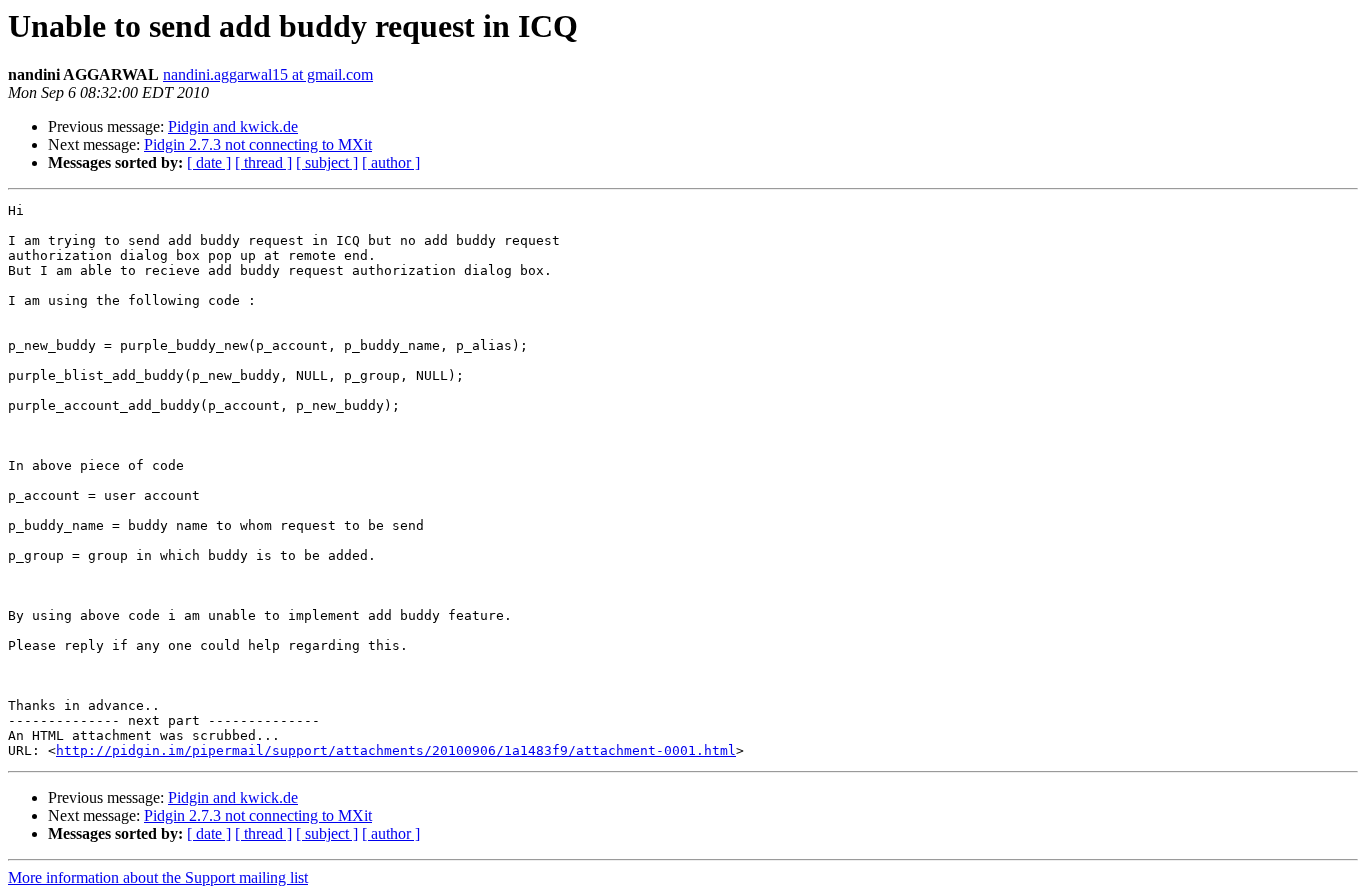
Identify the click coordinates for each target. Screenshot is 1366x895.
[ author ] (391, 162)
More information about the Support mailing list (158, 877)
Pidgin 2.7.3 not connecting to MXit (258, 144)
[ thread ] (263, 162)
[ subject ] (327, 162)
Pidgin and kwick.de (233, 126)
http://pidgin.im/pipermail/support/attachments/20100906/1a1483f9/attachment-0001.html (396, 750)
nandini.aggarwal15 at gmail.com (268, 74)
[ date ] (209, 162)
